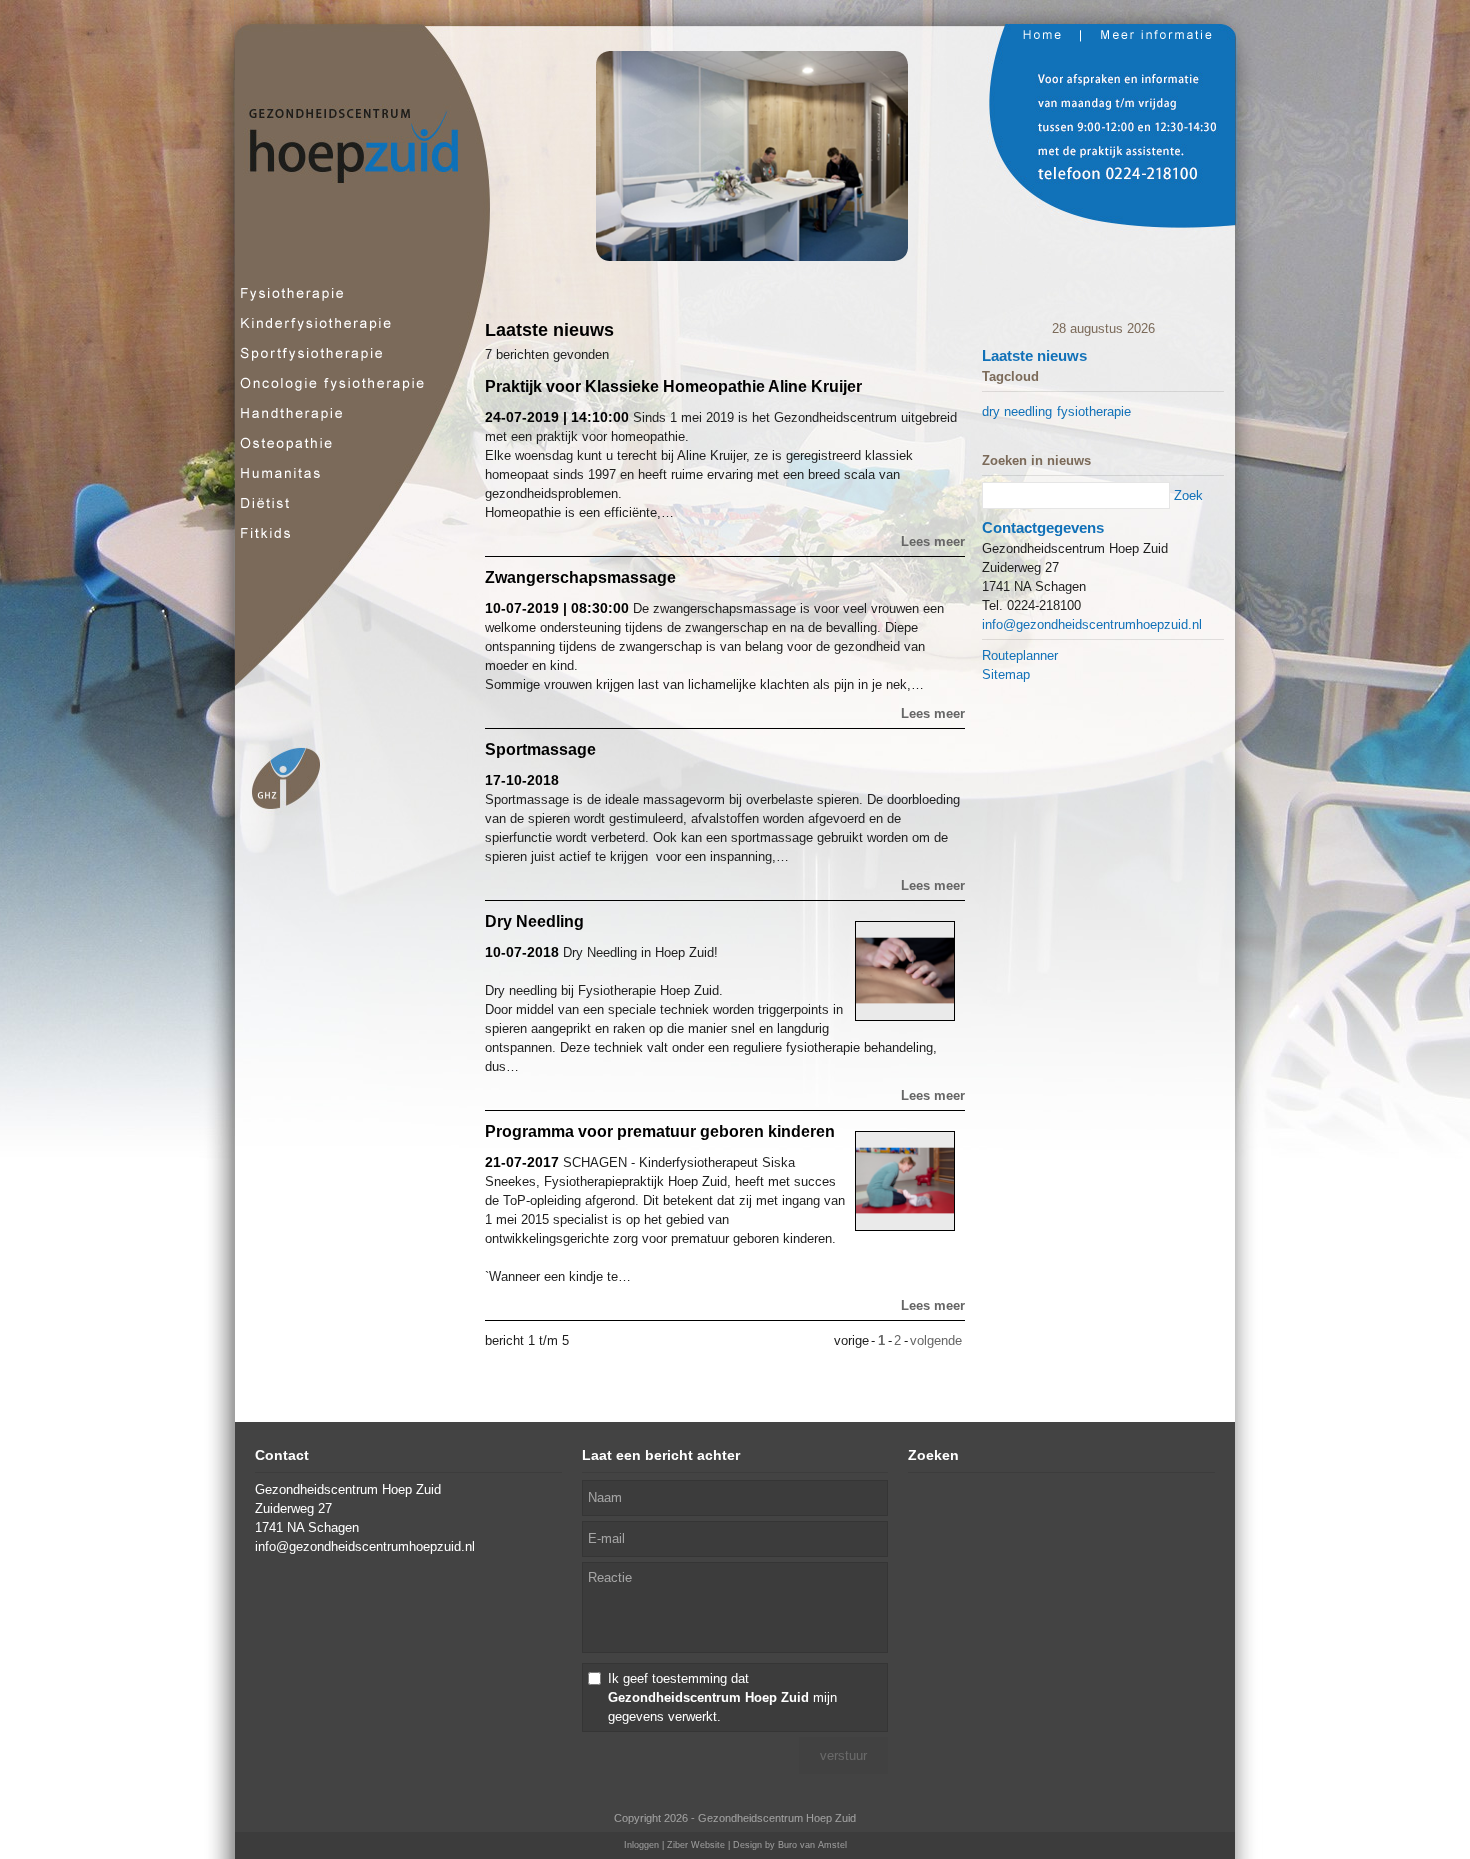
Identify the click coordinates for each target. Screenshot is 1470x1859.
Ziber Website (696, 1845)
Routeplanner (1020, 655)
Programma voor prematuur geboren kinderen (660, 1131)
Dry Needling (534, 921)
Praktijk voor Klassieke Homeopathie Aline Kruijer (673, 386)
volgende (936, 1340)
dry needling (1017, 411)
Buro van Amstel (812, 1845)
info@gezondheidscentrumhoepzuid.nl (1092, 624)
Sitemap (1006, 674)
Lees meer (933, 541)
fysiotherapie (1094, 411)
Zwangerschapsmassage (580, 577)
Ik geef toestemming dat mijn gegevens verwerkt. (722, 1697)
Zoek (1188, 495)
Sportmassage (540, 749)
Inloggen (641, 1845)
